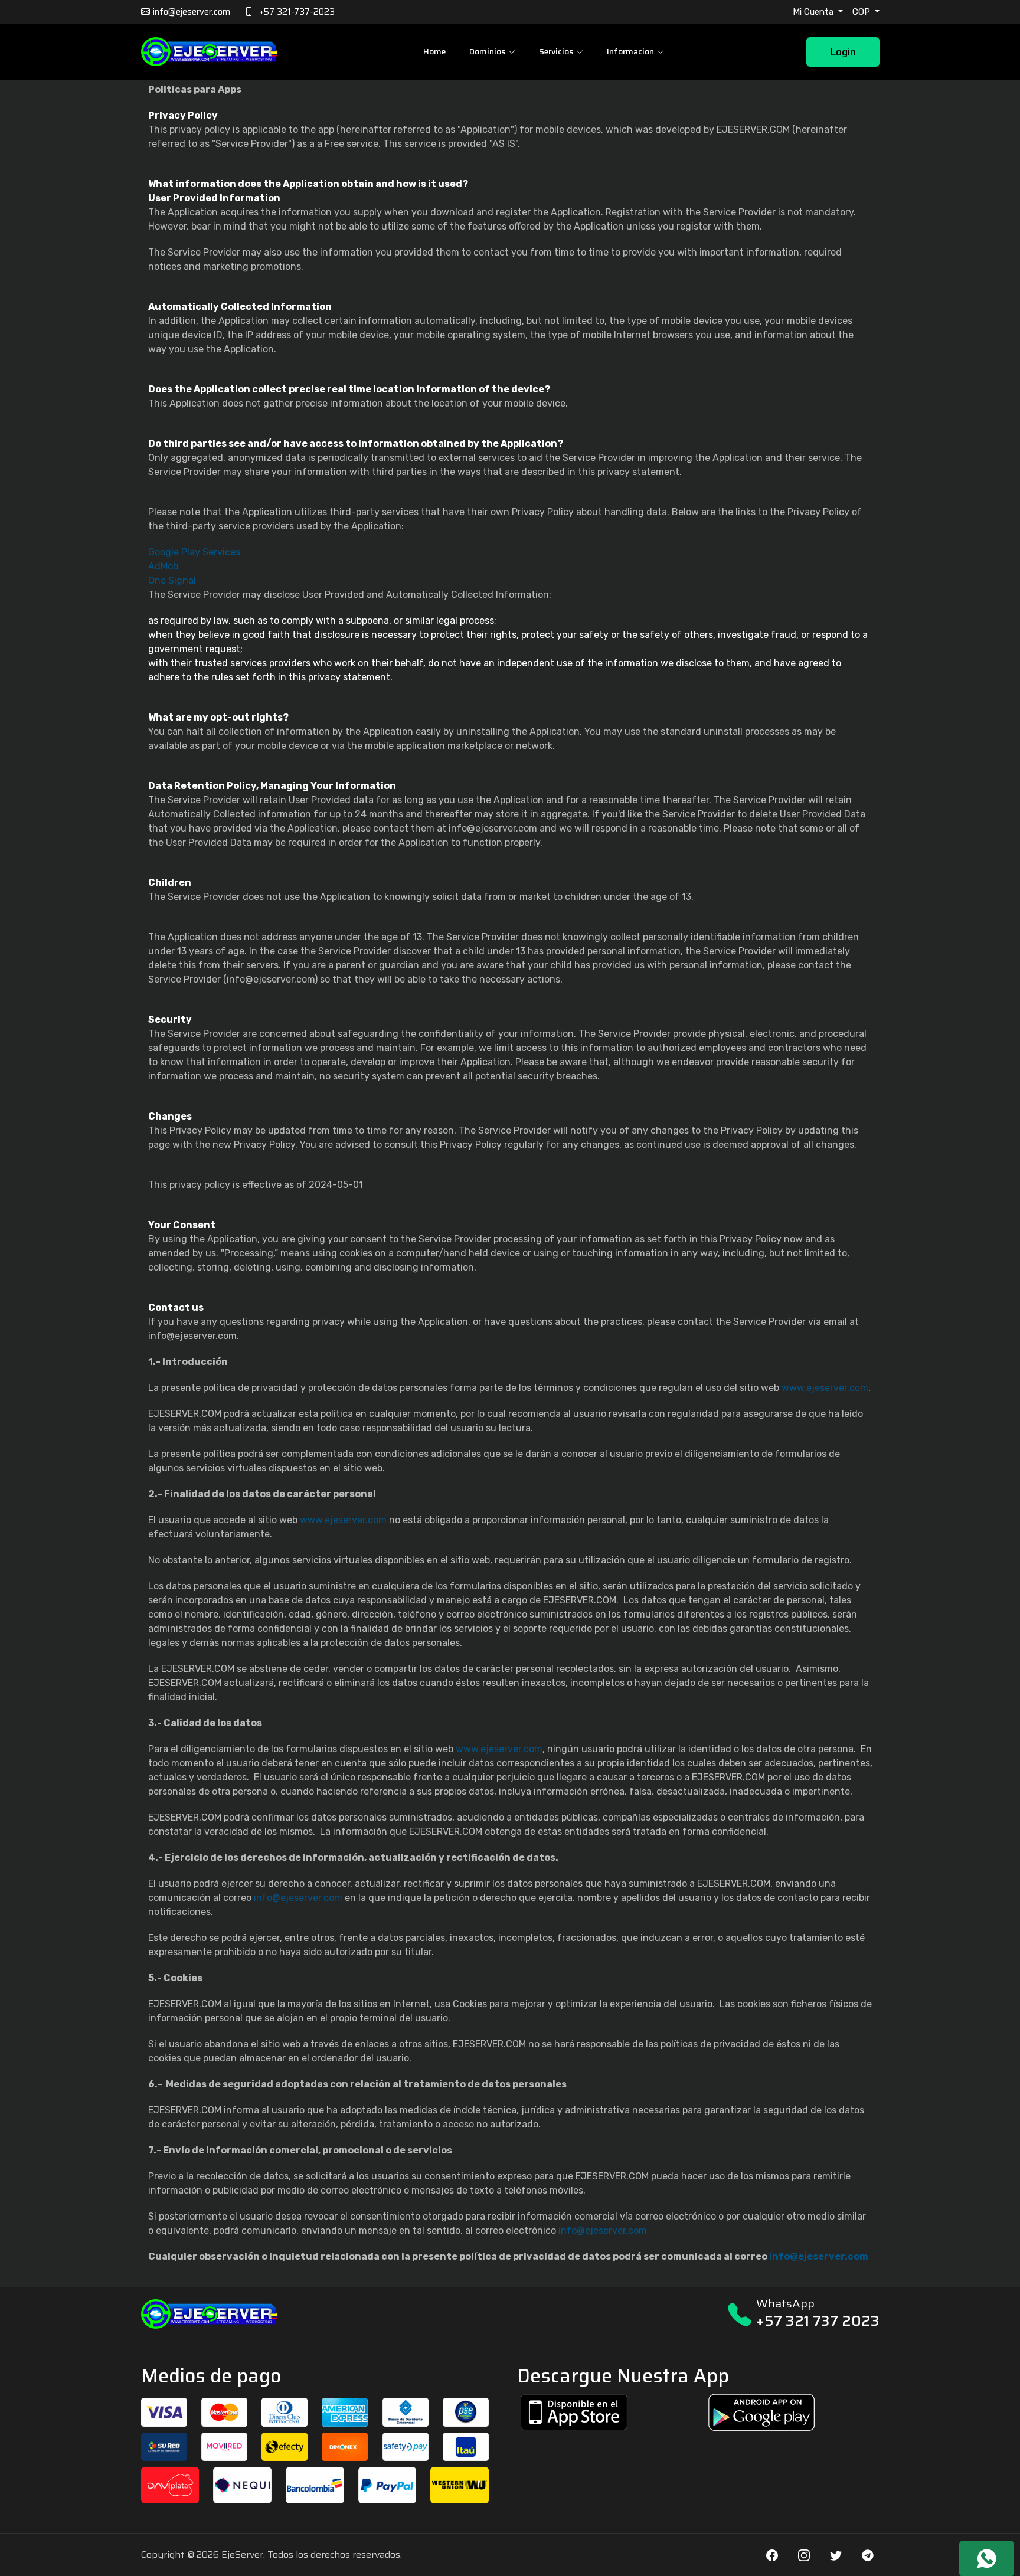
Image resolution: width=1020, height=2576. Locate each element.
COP (862, 12)
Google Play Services (194, 552)
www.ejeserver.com (825, 1388)
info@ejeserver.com (298, 1898)
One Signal (172, 580)
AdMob (163, 566)
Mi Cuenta (814, 12)
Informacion (630, 51)
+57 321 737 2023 (818, 2321)
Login (843, 52)
